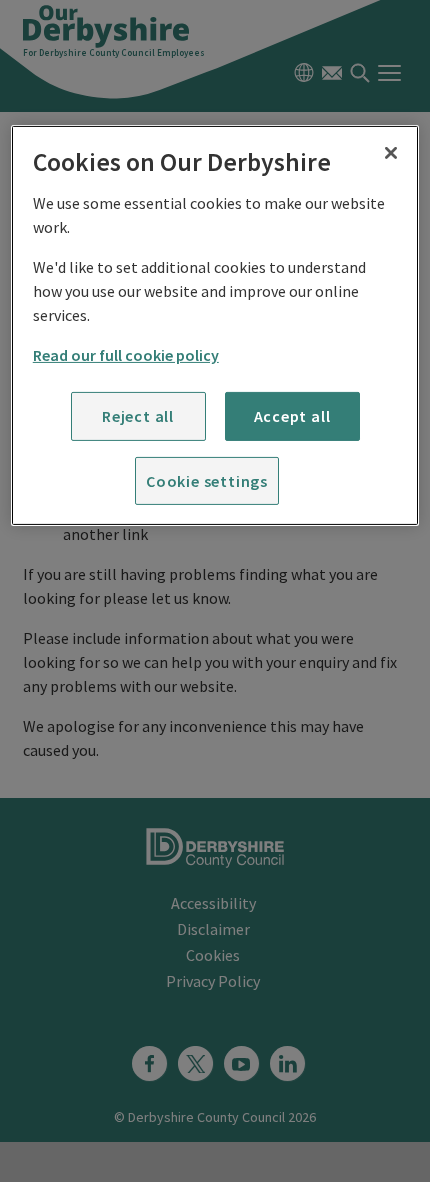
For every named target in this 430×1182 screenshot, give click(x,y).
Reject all (138, 416)
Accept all (292, 416)
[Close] (391, 153)
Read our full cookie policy (126, 355)
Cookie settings (207, 480)
